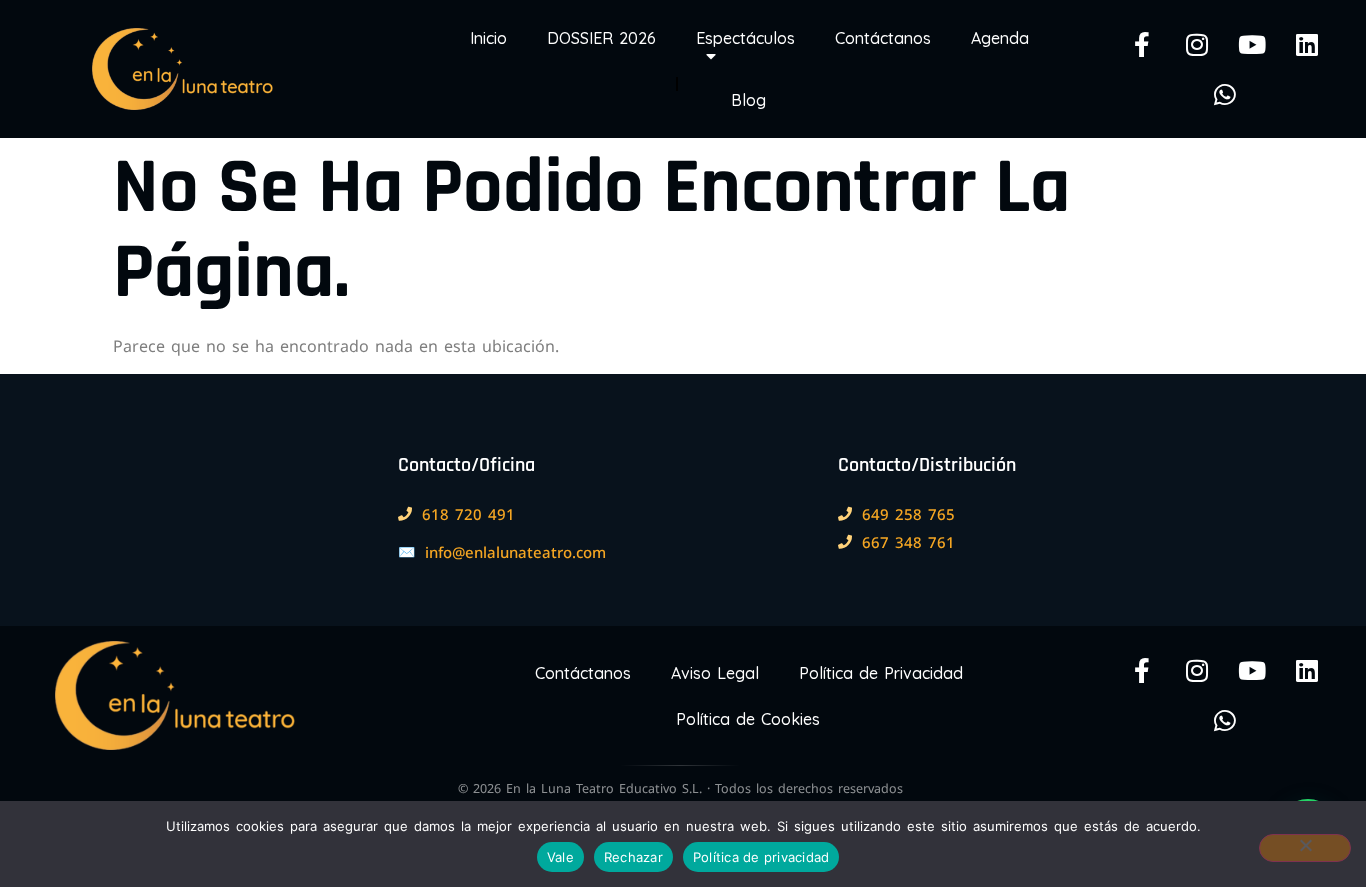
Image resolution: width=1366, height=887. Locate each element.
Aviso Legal (715, 673)
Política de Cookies (748, 719)
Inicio (488, 38)
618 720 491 (468, 514)
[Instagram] (1197, 44)
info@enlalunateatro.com (515, 552)
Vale (560, 857)
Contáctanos (883, 38)
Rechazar (633, 857)
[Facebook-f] (1142, 44)
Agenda (1000, 38)
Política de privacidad (761, 857)
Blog (748, 100)
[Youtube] (1252, 44)
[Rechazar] (1305, 848)
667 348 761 (908, 542)
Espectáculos (745, 38)
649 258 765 (908, 514)
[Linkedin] (1307, 44)
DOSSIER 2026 (601, 38)
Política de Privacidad (881, 673)
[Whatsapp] (1225, 94)
